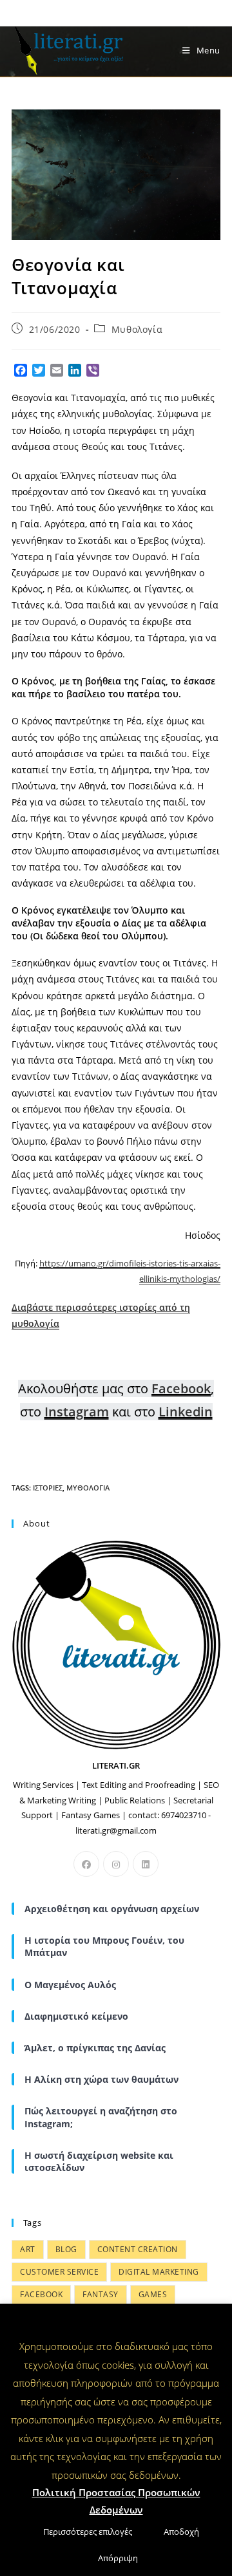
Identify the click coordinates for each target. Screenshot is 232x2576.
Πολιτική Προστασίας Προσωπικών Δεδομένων (116, 2501)
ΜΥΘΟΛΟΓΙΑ (88, 1488)
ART (28, 2249)
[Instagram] (116, 1864)
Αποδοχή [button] (181, 2532)
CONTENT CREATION (138, 2249)
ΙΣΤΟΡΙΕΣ (48, 1488)
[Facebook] (86, 1864)
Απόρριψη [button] (118, 2558)
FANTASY (101, 2294)
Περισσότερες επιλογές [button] (88, 2532)
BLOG (66, 2249)
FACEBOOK (41, 2294)
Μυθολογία (137, 329)
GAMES (153, 2294)
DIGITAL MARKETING (159, 2272)
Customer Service (59, 2272)
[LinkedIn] (146, 1864)
